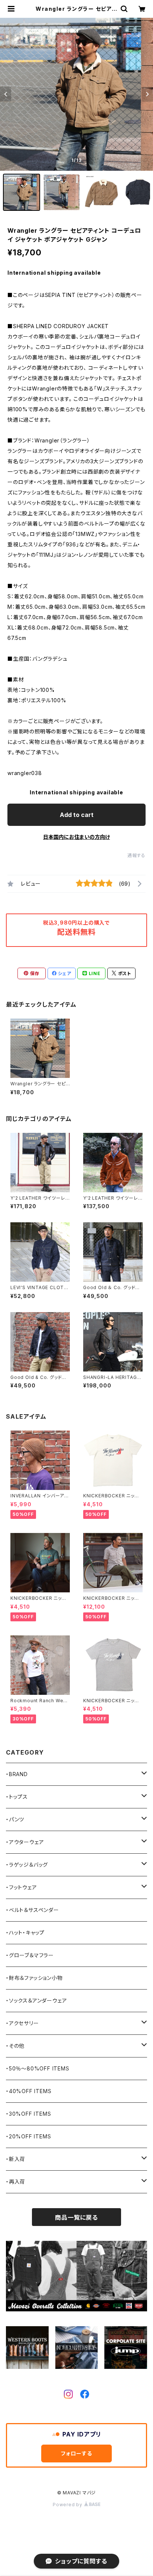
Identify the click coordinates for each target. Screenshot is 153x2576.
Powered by (68, 2505)
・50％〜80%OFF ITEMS (38, 2068)
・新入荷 (16, 2159)
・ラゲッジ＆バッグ (27, 1865)
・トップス (17, 1797)
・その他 (15, 2046)
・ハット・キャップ (25, 1933)
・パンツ (15, 1819)
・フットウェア (22, 1887)
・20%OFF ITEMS (28, 2136)
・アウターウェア (25, 1842)
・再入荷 (16, 2182)
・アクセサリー (22, 2023)
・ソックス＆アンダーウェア (36, 2000)
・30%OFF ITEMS (28, 2114)
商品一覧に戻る (76, 2217)
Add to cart (77, 815)
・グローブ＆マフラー (30, 1955)
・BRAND (17, 1774)
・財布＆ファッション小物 (34, 1978)
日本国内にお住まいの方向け (76, 837)
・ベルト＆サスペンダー (32, 1910)
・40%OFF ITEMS (29, 2091)
